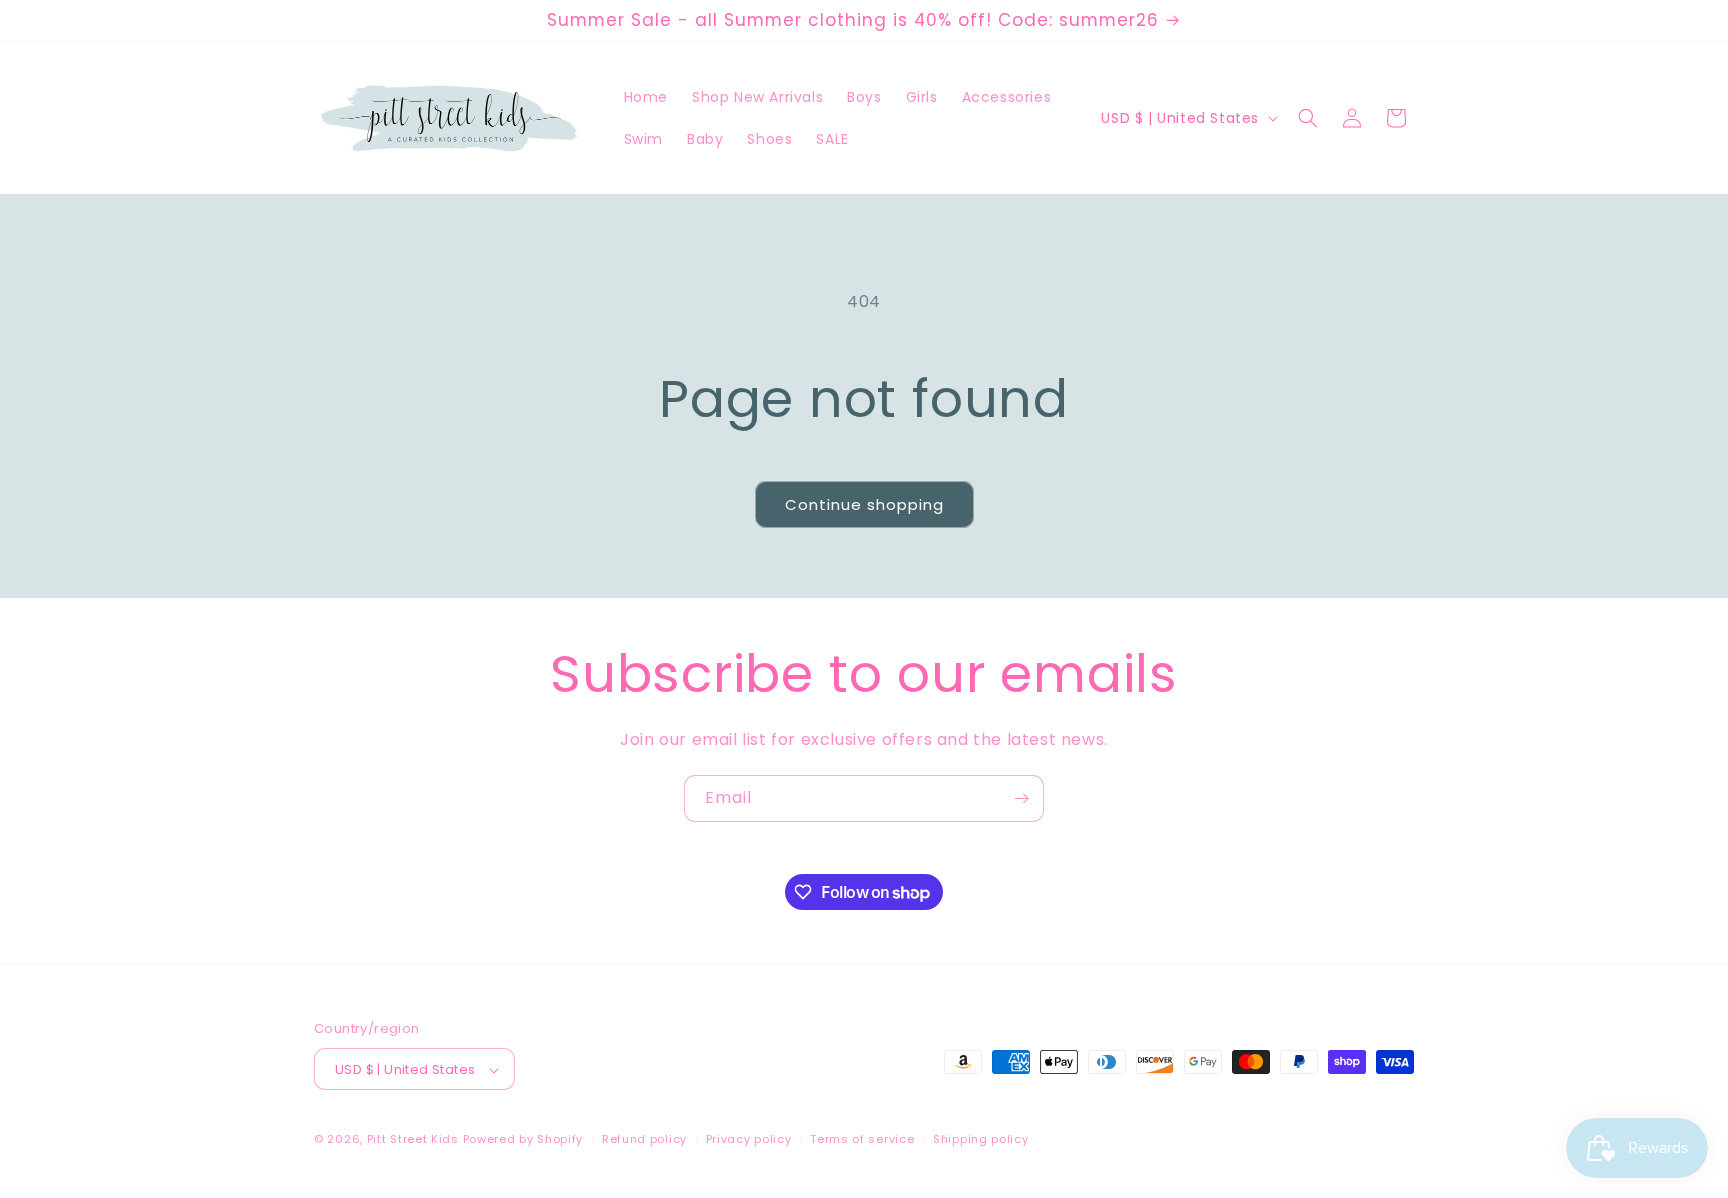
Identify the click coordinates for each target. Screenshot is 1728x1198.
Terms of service (862, 1139)
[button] (1308, 118)
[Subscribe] (1021, 798)
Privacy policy (749, 1139)
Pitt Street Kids (413, 1140)
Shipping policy (981, 1139)
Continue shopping (864, 504)
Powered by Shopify (523, 1140)
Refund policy (644, 1139)
